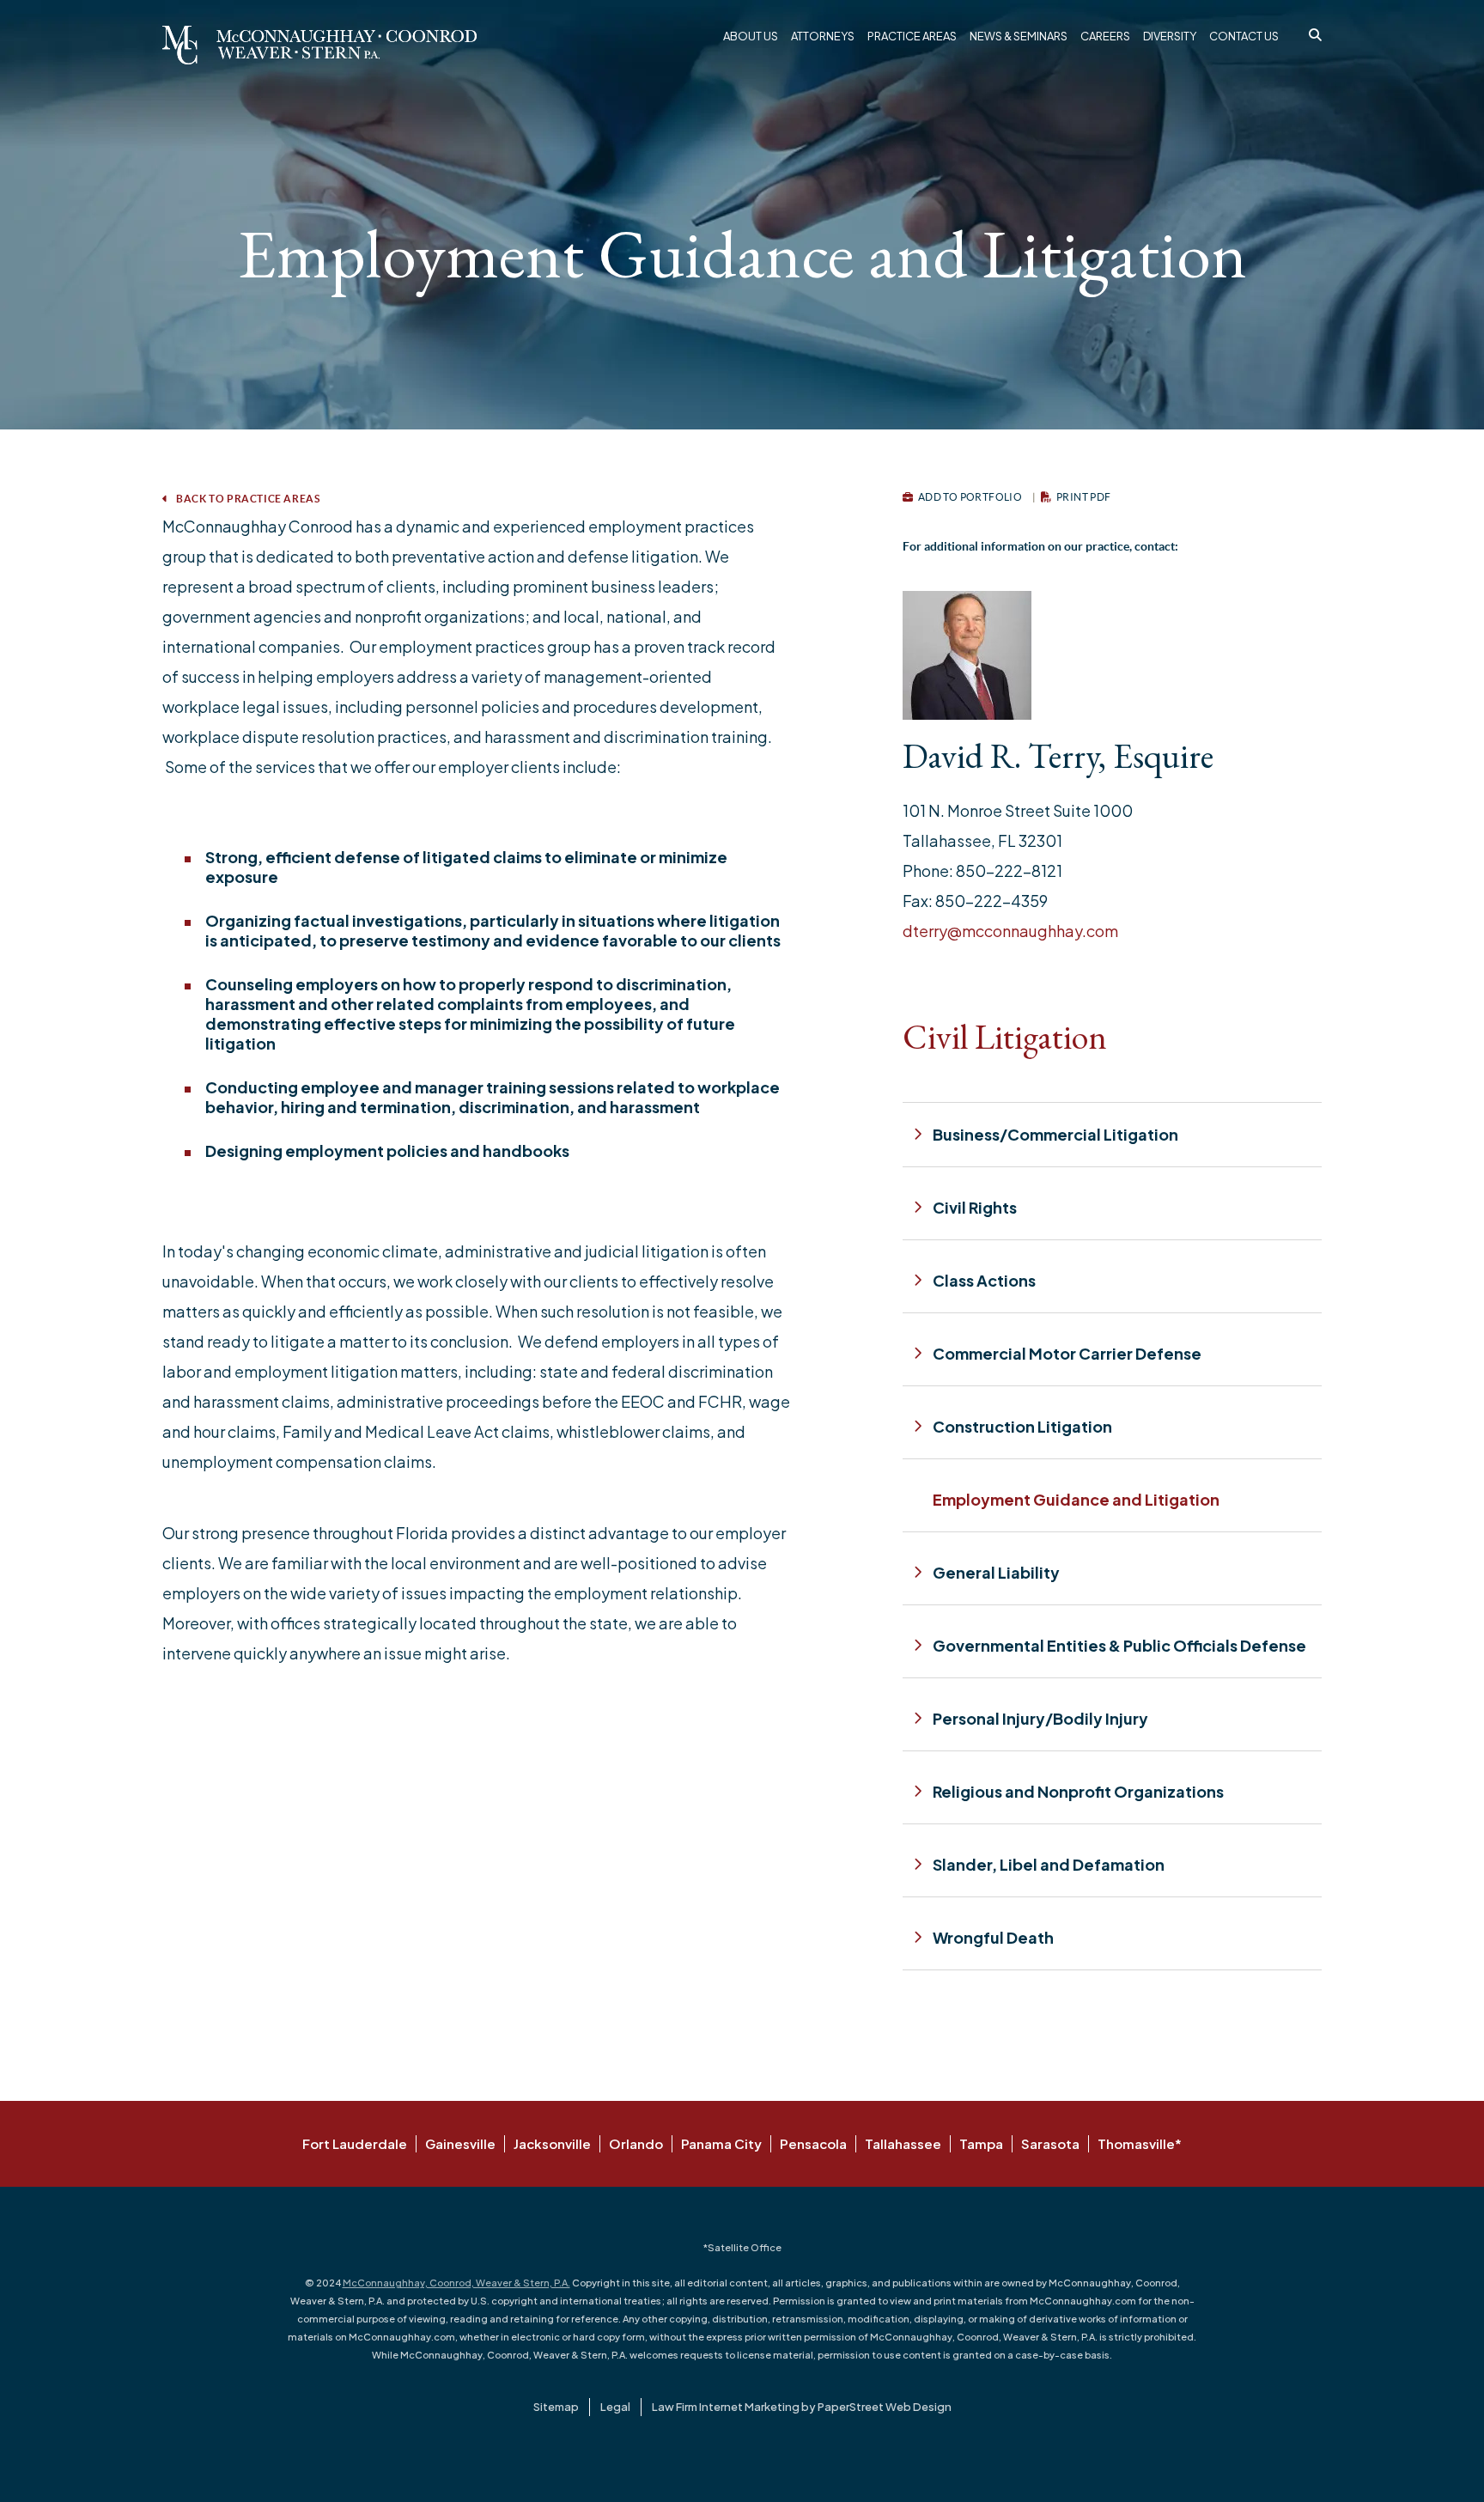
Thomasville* (1140, 2143)
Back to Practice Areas (247, 499)
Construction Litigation (1022, 1426)
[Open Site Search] (1315, 34)
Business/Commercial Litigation (1055, 1134)
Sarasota (1050, 2143)
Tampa (981, 2143)
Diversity (1170, 36)
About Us (751, 36)
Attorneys (823, 36)
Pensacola (813, 2143)
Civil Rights (975, 1207)
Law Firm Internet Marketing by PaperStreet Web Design (802, 2407)
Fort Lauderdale (355, 2143)
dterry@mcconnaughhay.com (1010, 931)
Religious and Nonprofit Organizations (1078, 1791)
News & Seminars (1019, 36)
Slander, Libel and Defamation (1049, 1864)
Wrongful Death (993, 1937)
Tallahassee (903, 2143)
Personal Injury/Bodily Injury (1040, 1718)
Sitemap (556, 2407)
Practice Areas (912, 36)
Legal (615, 2407)
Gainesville (460, 2143)
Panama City (721, 2143)
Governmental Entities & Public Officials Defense (1119, 1645)
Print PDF (1083, 497)
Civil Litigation (1005, 1037)
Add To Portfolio (969, 497)
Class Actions (984, 1280)
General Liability (996, 1572)
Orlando (636, 2143)
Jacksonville (552, 2143)
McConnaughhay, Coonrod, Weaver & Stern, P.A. (456, 2283)
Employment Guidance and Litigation (1076, 1499)
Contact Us (1244, 36)
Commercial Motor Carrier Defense (1067, 1353)
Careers (1105, 36)
